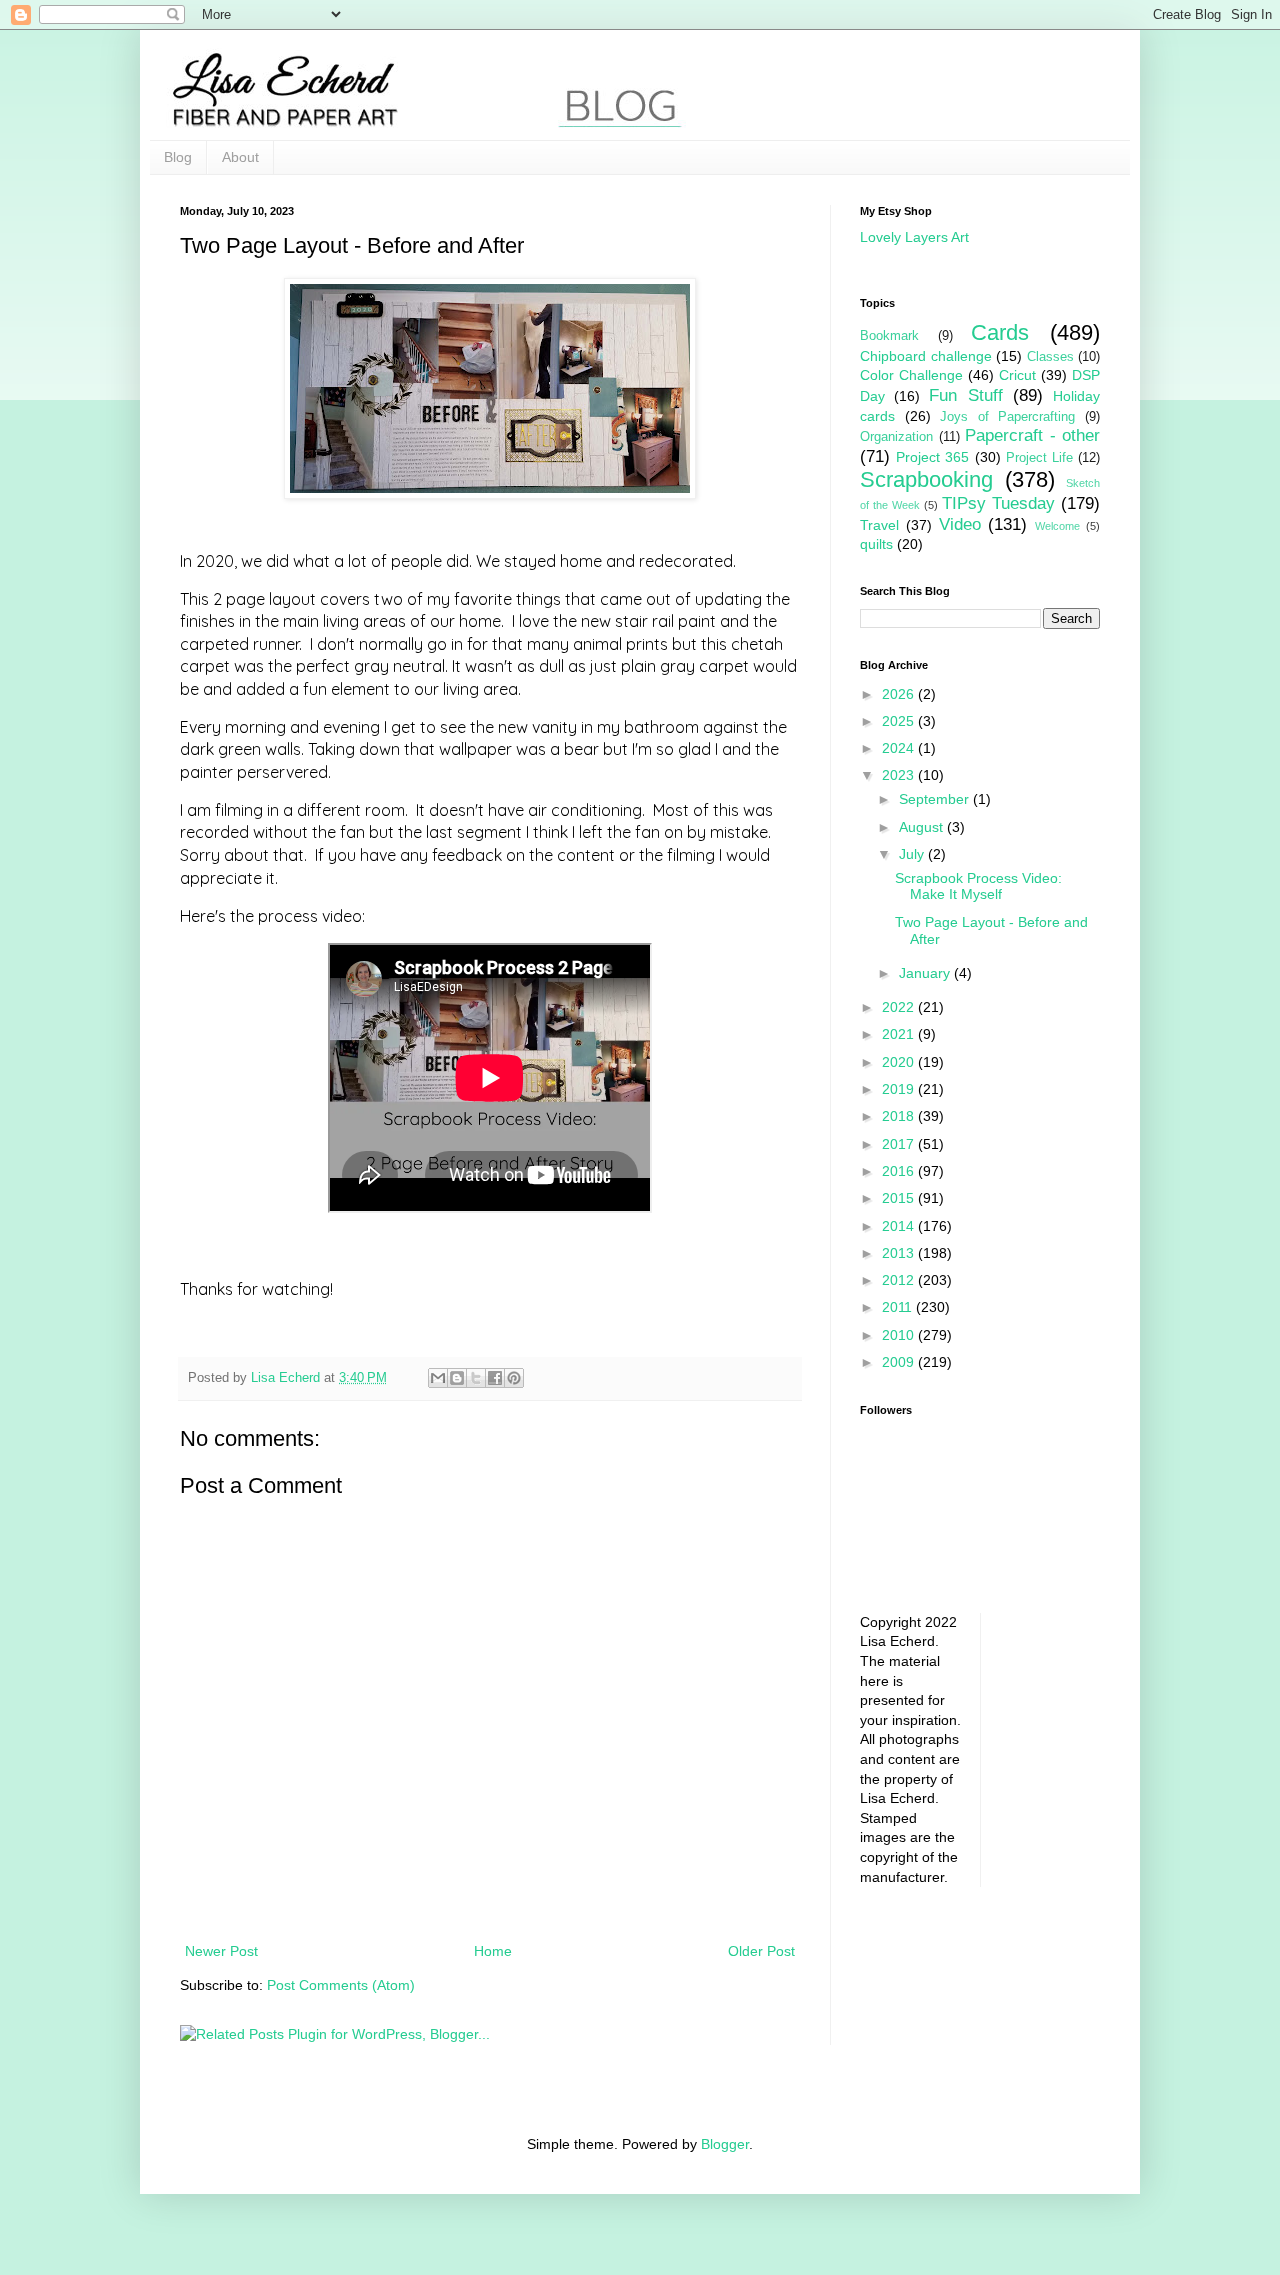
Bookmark (889, 336)
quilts (876, 544)
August (923, 827)
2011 (899, 1307)
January (926, 973)
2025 (900, 721)
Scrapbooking (926, 479)
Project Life (1039, 458)
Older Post (761, 1951)
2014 (900, 1226)
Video (960, 524)
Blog (178, 157)
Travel (879, 525)
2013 (900, 1253)
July (913, 854)
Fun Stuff (965, 395)
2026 (900, 694)
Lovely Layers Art (914, 237)
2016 (900, 1171)
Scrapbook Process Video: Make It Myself (978, 886)
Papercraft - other (1032, 435)
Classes (1050, 357)
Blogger (725, 2144)
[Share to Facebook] (495, 1378)
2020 (900, 1062)
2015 (900, 1198)
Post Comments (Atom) (341, 1985)
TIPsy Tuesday (998, 503)
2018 (900, 1116)
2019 (900, 1089)
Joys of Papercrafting (1007, 417)
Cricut (1017, 375)
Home (493, 1951)
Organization (896, 437)
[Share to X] (476, 1378)
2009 (900, 1362)
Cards (1000, 332)
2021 (900, 1034)
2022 (900, 1007)
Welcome (1057, 526)
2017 (900, 1144)
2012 (900, 1280)
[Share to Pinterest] (514, 1378)
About (240, 157)
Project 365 (932, 457)
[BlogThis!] (457, 1378)
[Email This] (438, 1378)
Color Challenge (911, 375)
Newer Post (221, 1951)
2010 (900, 1335)
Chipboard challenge (926, 356)
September (936, 799)
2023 (900, 775)
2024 (900, 748)
